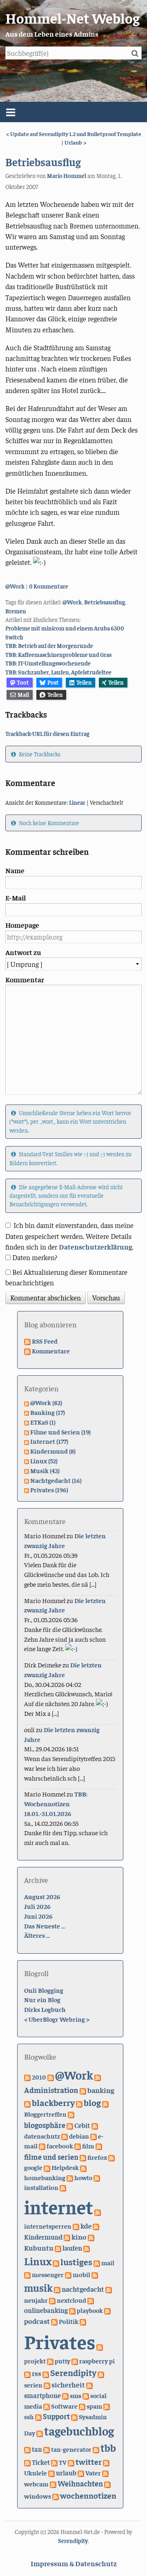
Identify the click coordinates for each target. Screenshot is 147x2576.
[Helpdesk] (47, 2167)
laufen (72, 2248)
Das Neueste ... (45, 1926)
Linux (38, 2261)
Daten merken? (35, 1257)
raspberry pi (97, 2361)
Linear (77, 802)
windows (38, 2496)
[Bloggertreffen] (105, 2103)
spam (94, 2406)
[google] (111, 2157)
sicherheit (68, 2384)
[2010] (27, 2077)
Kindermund (43, 2237)
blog (92, 2102)
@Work (15, 586)
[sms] (65, 2395)
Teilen (84, 682)
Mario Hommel (67, 176)
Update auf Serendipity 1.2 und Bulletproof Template (76, 134)
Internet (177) (49, 1441)
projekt (35, 2361)
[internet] (63, 2187)
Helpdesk (65, 2167)
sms (76, 2395)
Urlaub (73, 142)
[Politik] (54, 2321)
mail (108, 2262)
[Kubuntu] (91, 2237)
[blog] (79, 2103)
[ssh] (107, 2406)
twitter (89, 2461)
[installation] (97, 2177)
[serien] (101, 2373)
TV (63, 2462)
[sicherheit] (47, 2385)
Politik (69, 2321)
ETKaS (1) (43, 1422)
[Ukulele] (106, 2462)
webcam (36, 2484)
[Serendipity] (46, 2373)
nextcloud (71, 2300)
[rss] (27, 2373)
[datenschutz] (95, 2125)
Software (64, 2406)
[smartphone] (89, 2385)
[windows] (107, 2484)
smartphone (42, 2395)
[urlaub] (51, 2473)
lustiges (76, 2262)
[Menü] (73, 112)
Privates (60, 2341)
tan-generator (71, 2449)
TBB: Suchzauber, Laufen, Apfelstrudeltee (58, 672)
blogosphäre (45, 2125)
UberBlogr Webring (57, 2019)
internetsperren (48, 2226)
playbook (90, 2310)
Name (15, 870)
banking (101, 2090)
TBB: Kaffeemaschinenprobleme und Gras (58, 654)
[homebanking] (83, 2167)
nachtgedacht (83, 2289)
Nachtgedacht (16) (56, 1480)
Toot (23, 682)
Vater (93, 2473)
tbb (108, 2448)
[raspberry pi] (75, 2361)
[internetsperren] (98, 2211)
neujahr (36, 2300)
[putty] (50, 2361)
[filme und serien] (99, 2146)
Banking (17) (48, 1412)
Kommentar (25, 979)
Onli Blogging (44, 1990)
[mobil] (68, 2274)
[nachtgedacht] (57, 2289)
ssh (29, 2416)
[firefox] (83, 2157)
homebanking (45, 2177)
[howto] (70, 2177)
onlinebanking (46, 2310)
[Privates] (83, 2321)
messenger (48, 2274)
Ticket (41, 2462)
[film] (78, 2146)
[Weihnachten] (53, 2484)
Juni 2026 (38, 1916)
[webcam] (105, 2473)
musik (38, 2287)
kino (79, 2237)
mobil (81, 2274)
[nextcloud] (52, 2300)
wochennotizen (88, 2495)
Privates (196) (49, 1489)
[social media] (86, 2395)
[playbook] (72, 2310)
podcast (37, 2321)
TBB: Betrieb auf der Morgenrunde (49, 646)
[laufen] (58, 2248)
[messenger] (27, 2274)
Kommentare (51, 1351)
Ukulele (36, 2473)
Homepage (22, 925)
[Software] (47, 2406)
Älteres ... (37, 1935)
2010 (39, 2077)
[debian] (65, 2136)
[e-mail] (94, 2136)
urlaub (66, 2473)
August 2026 (42, 1896)
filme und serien (51, 2157)
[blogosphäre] (71, 2114)
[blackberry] (27, 2103)
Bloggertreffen (45, 2114)
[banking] (83, 2090)
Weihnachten (80, 2483)
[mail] (97, 2262)
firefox (97, 2157)
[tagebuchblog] (40, 2433)
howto (83, 2177)
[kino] (67, 2237)
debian (79, 2136)
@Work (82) (46, 1402)
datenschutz (42, 2136)
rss (37, 2373)
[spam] (82, 2406)
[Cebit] (70, 2125)
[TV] (54, 2462)
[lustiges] (56, 2262)
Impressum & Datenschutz (74, 2563)
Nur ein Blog (42, 1999)
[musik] (95, 2274)
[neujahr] (109, 2289)
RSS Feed (45, 1341)
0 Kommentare (49, 586)
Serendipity (73, 2372)
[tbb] (96, 2449)
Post (53, 682)
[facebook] (42, 2146)
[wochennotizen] (56, 2496)
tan (37, 2449)
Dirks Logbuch (45, 2009)
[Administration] (98, 2077)
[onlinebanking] (91, 2300)
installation (41, 2187)
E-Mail (16, 898)
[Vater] (81, 2473)
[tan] (27, 2449)
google (33, 2167)
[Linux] (87, 2248)
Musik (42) (45, 1470)
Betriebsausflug (43, 162)
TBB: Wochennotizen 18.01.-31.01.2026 (56, 1803)
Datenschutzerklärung (95, 1247)
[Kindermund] (96, 2226)
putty (62, 2361)
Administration (51, 2090)
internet (59, 2207)
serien (33, 2385)
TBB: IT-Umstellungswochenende (48, 663)
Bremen (16, 611)
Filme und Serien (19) (60, 1432)
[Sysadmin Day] (74, 2416)
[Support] (38, 2416)
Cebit (82, 2125)
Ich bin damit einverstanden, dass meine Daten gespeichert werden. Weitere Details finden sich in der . (69, 1236)
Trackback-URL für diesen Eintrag (47, 733)
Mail (23, 694)
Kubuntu (39, 2248)
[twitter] (71, 2462)
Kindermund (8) (53, 1451)
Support (56, 2416)
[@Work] (51, 2077)
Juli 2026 (37, 1906)
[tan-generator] (47, 2449)
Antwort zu (23, 952)
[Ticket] (27, 2462)
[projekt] (100, 2346)
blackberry (53, 2102)
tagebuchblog (79, 2431)
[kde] (76, 2226)
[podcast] (107, 2310)
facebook (60, 2146)
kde (86, 2226)
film (88, 2146)
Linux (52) (44, 1460)
